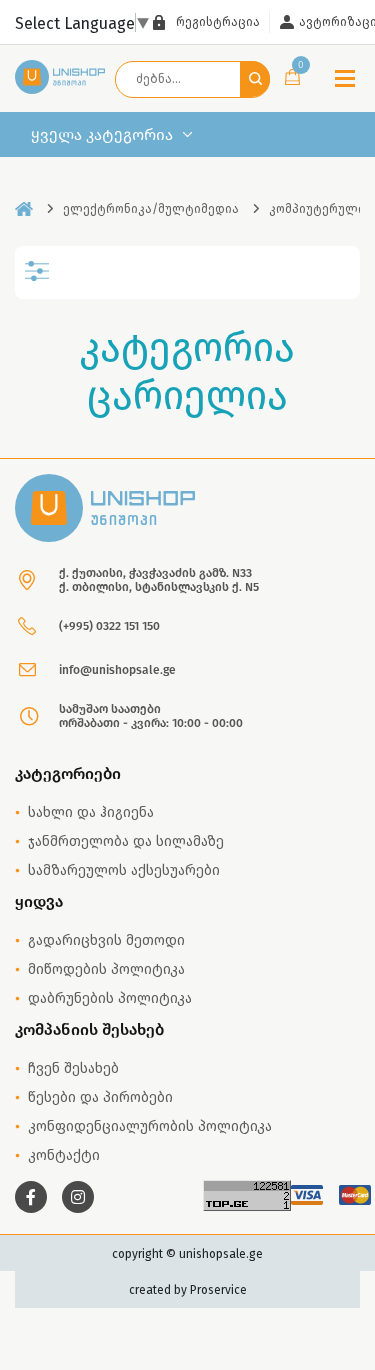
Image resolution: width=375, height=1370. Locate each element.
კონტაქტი (64, 1155)
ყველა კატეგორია (102, 135)
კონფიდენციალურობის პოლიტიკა (150, 1126)
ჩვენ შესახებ (73, 1068)
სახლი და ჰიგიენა (91, 812)
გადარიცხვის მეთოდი (106, 940)
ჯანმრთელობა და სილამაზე (126, 841)
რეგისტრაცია (218, 22)
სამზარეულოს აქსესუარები (124, 870)
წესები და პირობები (100, 1097)
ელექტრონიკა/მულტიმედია (151, 209)
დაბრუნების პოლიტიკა (110, 998)
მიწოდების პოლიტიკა (106, 969)
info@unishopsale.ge (117, 670)
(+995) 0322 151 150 (109, 626)
